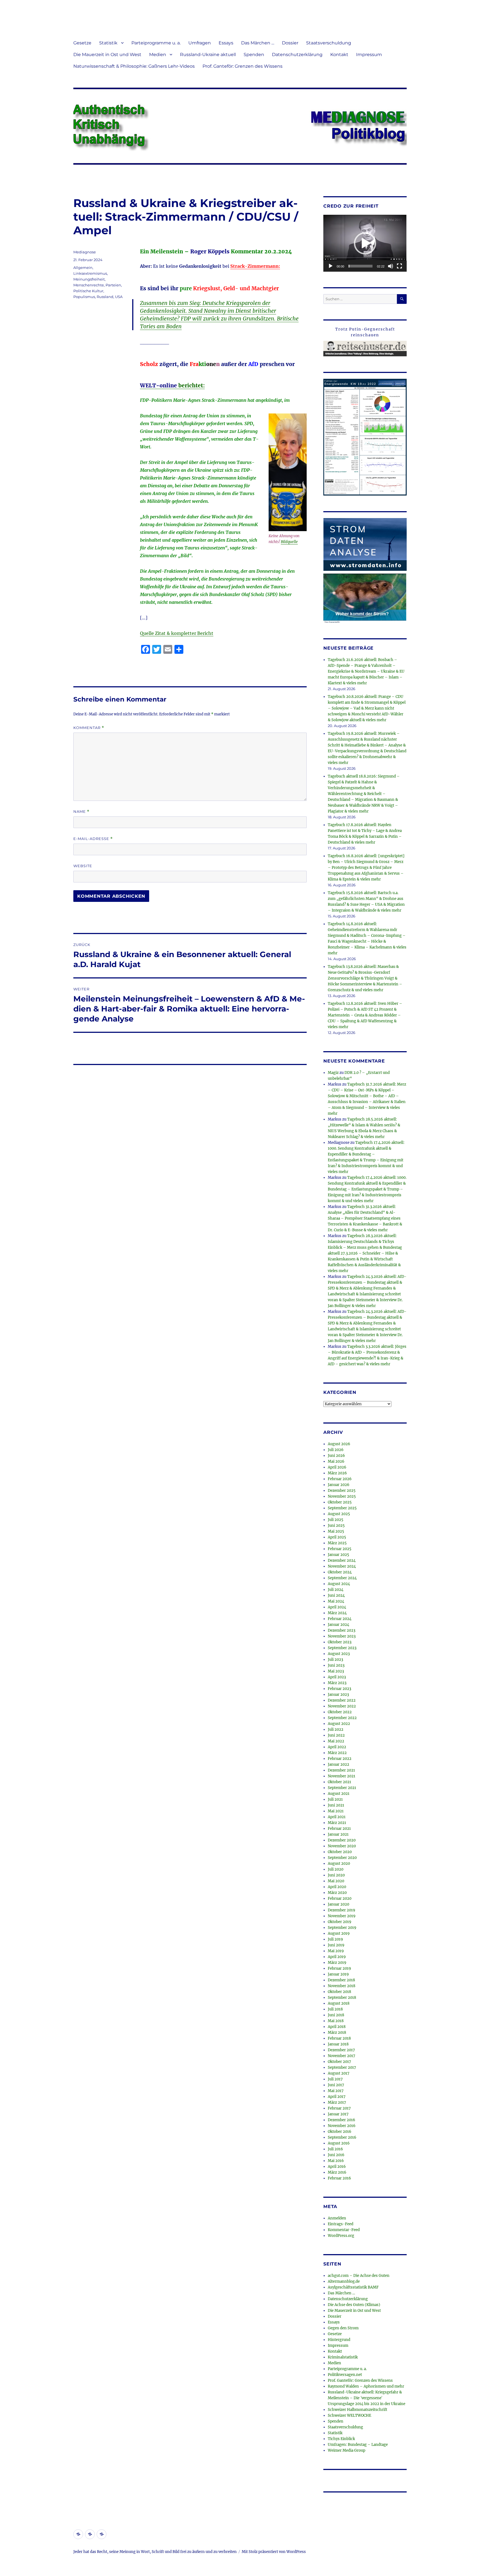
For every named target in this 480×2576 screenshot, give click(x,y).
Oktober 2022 (340, 1712)
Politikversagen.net (345, 2375)
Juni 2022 (336, 1735)
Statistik (108, 43)
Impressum (369, 55)
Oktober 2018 (339, 1992)
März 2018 (337, 2033)
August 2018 (339, 2003)
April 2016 (337, 2167)
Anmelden (337, 2218)
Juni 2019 (336, 1945)
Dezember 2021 (341, 1770)
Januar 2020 (338, 1904)
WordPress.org (341, 2236)
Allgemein (83, 268)
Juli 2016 (335, 2149)
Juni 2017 (336, 2085)
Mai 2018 (336, 2021)
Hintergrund (339, 2340)
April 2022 (337, 1747)
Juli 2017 (335, 2079)
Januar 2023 (338, 1695)
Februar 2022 (340, 1759)
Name (81, 812)
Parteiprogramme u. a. (156, 43)
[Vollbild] (399, 266)
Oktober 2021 (339, 1782)
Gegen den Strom (343, 2328)
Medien (158, 55)
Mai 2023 (336, 1671)
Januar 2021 (338, 1834)
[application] (365, 243)
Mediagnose (85, 252)
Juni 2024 (336, 1595)
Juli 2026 (336, 1450)
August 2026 (339, 1444)
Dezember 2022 (342, 1700)
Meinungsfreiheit (89, 279)
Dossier (290, 43)
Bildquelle (289, 542)
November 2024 (342, 1566)
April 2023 (337, 1677)
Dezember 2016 (342, 2120)
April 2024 (337, 1607)
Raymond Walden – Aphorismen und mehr (366, 2386)
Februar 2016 (339, 2178)
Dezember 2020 (342, 1840)
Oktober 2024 (340, 1572)
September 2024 (342, 1578)
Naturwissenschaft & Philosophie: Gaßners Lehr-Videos (134, 66)
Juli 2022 (336, 1729)
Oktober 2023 (340, 1642)
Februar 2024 (340, 1619)
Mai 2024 (336, 1601)
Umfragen (200, 43)
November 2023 (342, 1636)
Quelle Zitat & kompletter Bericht (177, 633)
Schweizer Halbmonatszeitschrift (357, 2410)
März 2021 (337, 1823)
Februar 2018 (339, 2038)
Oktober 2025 (340, 1502)
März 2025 (337, 1543)
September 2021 (342, 1788)
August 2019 (339, 1933)
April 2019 (337, 1957)
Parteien (113, 285)
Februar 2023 (339, 1689)
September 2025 (342, 1508)
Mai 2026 (336, 1461)
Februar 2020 (340, 1898)
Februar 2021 (339, 1829)
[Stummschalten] (391, 266)
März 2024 (337, 1613)
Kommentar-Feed (344, 2230)
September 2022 (342, 1718)
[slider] (361, 266)
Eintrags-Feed (341, 2224)
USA (119, 297)
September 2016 (342, 2137)
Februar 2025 (340, 1549)
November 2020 (342, 1846)
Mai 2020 (336, 1881)
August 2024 (339, 1584)
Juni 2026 (336, 1456)
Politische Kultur (88, 291)
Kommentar (89, 728)
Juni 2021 (336, 1805)
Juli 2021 (335, 1799)
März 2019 (337, 1963)
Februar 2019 (339, 1968)
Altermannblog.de (344, 2281)
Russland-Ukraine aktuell (208, 55)
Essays (226, 43)
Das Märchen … (258, 43)
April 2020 (337, 1887)
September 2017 (342, 2067)
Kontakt (339, 55)
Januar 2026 (339, 1485)
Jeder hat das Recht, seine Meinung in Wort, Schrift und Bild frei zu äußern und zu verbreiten (155, 2552)
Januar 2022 (338, 1764)
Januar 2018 (338, 2044)
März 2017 (337, 2102)
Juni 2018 (336, 2015)
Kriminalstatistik (343, 2357)
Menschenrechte (89, 285)
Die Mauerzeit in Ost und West (107, 55)
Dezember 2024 (342, 1561)
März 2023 (337, 1683)
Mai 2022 (336, 1741)
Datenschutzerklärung (297, 55)
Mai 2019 (336, 1951)
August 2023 (339, 1654)
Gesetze (82, 43)
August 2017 (339, 2073)
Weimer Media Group (347, 2450)
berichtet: (172, 385)
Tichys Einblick (341, 2439)
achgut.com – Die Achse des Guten (359, 2276)
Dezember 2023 (342, 1630)
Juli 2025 (336, 1520)
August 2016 (339, 2143)
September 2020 (342, 1858)
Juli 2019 (335, 1939)
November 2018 (342, 1986)
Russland (105, 297)
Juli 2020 (336, 1869)
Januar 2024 (338, 1625)
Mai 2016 (336, 2161)
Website (83, 866)
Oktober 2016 (340, 2132)
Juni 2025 (336, 1526)
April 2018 (337, 2027)
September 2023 (342, 1648)
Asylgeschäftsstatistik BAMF (353, 2287)
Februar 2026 (340, 1479)
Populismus (84, 297)
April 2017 (337, 2097)
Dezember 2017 (341, 2050)
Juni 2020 (336, 1875)
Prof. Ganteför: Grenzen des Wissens (242, 66)
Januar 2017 (338, 2114)
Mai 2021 (336, 1811)
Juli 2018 (335, 2009)
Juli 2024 (336, 1590)
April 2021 (337, 1817)
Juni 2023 (336, 1665)
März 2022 (337, 1753)
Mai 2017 (336, 2091)
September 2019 (342, 1928)
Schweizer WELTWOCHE (349, 2415)
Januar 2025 (338, 1555)
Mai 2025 (336, 1531)
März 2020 (337, 1893)
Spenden (254, 55)
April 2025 (337, 1537)
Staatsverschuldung (329, 43)
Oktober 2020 (340, 1852)
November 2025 (342, 1496)
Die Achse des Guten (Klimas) (354, 2305)
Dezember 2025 (342, 1491)
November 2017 (342, 2056)
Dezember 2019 (342, 1910)
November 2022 (342, 1706)
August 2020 (339, 1864)
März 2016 (337, 2172)
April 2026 (337, 1467)
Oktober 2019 (340, 1922)
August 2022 (339, 1724)
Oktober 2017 (339, 2062)
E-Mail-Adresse (93, 839)
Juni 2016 (336, 2155)
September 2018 (342, 1998)
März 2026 (337, 1473)
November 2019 (342, 1916)
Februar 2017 (339, 2108)
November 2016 (342, 2126)
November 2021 (342, 1776)
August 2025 (339, 1514)
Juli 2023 (335, 1660)
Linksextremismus (90, 273)
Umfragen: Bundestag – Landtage (358, 2445)
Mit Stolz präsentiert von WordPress (274, 2552)
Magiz (333, 1073)
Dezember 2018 (341, 1980)
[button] (365, 243)
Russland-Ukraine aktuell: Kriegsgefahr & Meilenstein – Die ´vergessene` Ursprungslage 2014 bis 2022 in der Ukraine (367, 2398)
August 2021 (339, 1794)
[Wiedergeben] (331, 266)
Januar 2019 (338, 1974)
